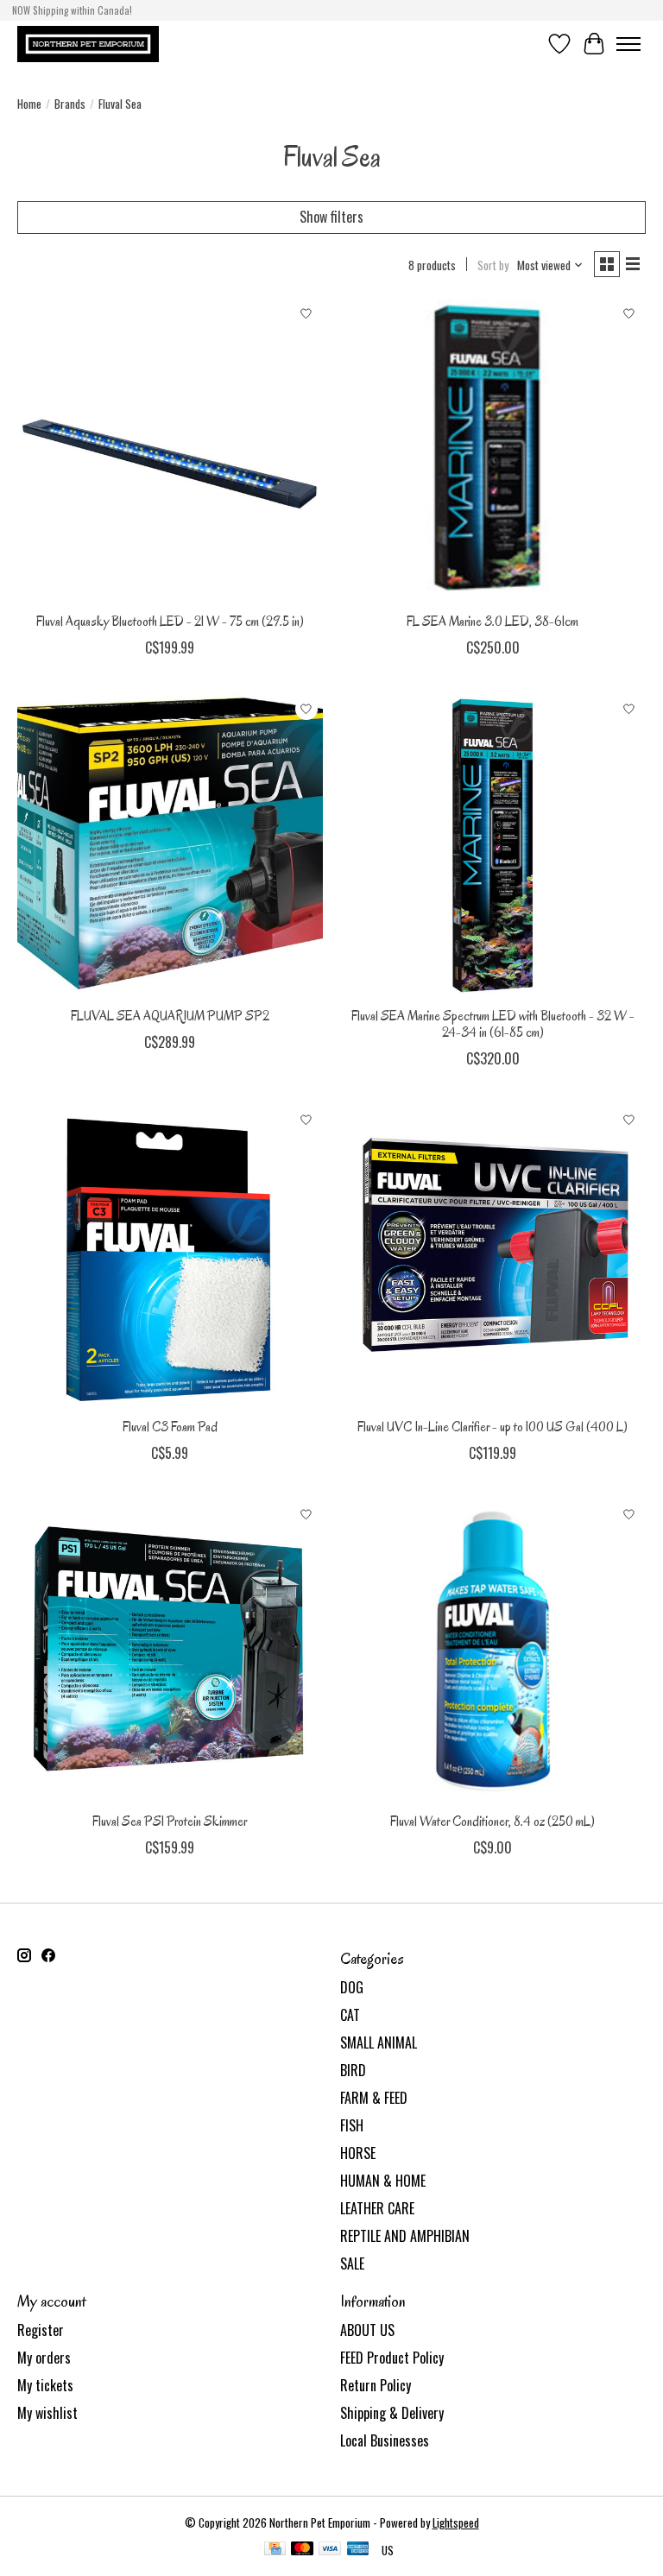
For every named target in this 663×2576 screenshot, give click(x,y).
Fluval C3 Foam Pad (170, 1427)
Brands (70, 104)
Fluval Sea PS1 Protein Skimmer (170, 1822)
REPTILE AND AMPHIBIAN (405, 2236)
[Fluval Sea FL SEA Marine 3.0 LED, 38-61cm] (493, 451)
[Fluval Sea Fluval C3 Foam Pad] (170, 1256)
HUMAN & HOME (383, 2181)
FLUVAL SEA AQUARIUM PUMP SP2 (170, 1016)
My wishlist (47, 2413)
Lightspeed (456, 2522)
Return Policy (376, 2385)
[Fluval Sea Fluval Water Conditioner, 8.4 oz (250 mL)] (493, 1651)
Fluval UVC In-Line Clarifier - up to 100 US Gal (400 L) (493, 1427)
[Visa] (330, 2550)
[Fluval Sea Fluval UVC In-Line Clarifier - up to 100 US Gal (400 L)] (493, 1256)
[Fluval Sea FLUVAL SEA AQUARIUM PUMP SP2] (170, 845)
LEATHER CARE (377, 2208)
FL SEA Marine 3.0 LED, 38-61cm (493, 622)
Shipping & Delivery (392, 2413)
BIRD (353, 2070)
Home (29, 104)
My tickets (45, 2385)
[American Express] (358, 2550)
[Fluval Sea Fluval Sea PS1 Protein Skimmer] (170, 1651)
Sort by (493, 265)
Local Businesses (385, 2440)
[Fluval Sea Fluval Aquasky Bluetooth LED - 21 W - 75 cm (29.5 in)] (170, 451)
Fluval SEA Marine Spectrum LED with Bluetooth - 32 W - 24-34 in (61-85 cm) (493, 1024)
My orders (44, 2358)
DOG (352, 1987)
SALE (352, 2263)
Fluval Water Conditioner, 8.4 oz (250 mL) (493, 1822)
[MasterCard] (302, 2550)
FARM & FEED (374, 2098)
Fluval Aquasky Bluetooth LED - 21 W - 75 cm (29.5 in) (170, 622)
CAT (350, 2015)
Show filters (331, 217)
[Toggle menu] (628, 44)
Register (41, 2330)
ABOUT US (367, 2330)
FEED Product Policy (392, 2358)
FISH (352, 2125)
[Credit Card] (275, 2550)
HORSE (358, 2153)
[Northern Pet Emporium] (88, 44)
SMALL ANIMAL (379, 2042)
